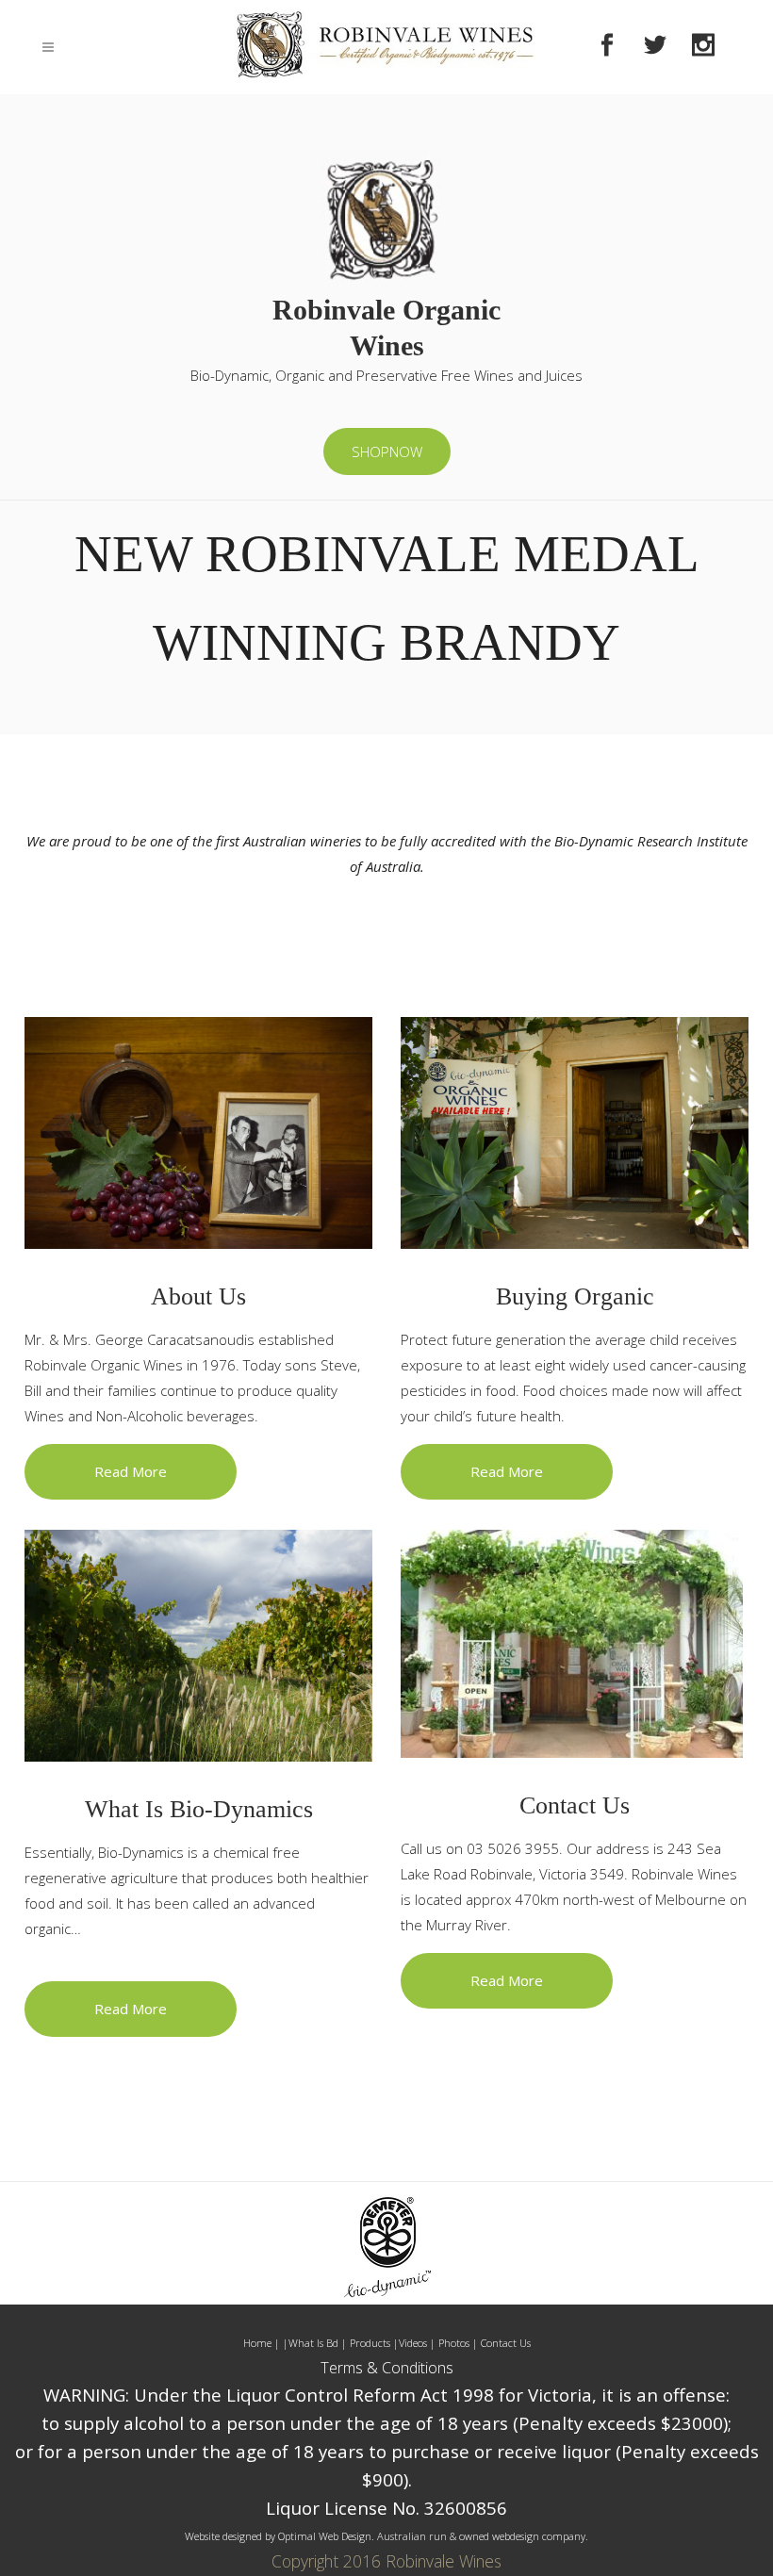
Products (371, 2343)
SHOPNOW (387, 451)
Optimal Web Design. (326, 2536)
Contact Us (575, 1805)
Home (257, 2343)
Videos (414, 2343)
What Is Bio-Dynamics (199, 1809)
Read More (131, 1471)
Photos (454, 2343)
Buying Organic (575, 1296)
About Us (198, 1296)
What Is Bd (313, 2343)
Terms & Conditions (387, 2368)
